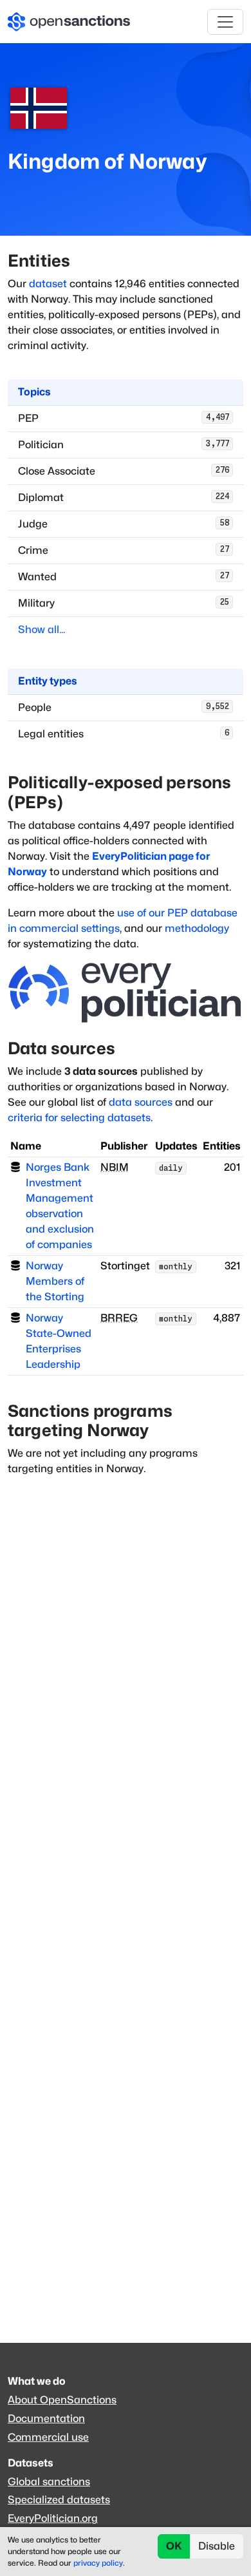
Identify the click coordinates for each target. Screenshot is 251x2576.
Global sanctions (49, 2482)
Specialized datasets (59, 2500)
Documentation (46, 2419)
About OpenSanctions (62, 2400)
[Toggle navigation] (225, 22)
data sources (141, 1102)
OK (174, 2546)
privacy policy (98, 2563)
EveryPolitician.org (53, 2518)
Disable (217, 2546)
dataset (48, 284)
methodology (197, 928)
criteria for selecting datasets (79, 1118)
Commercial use (48, 2437)
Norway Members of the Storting (55, 1281)
